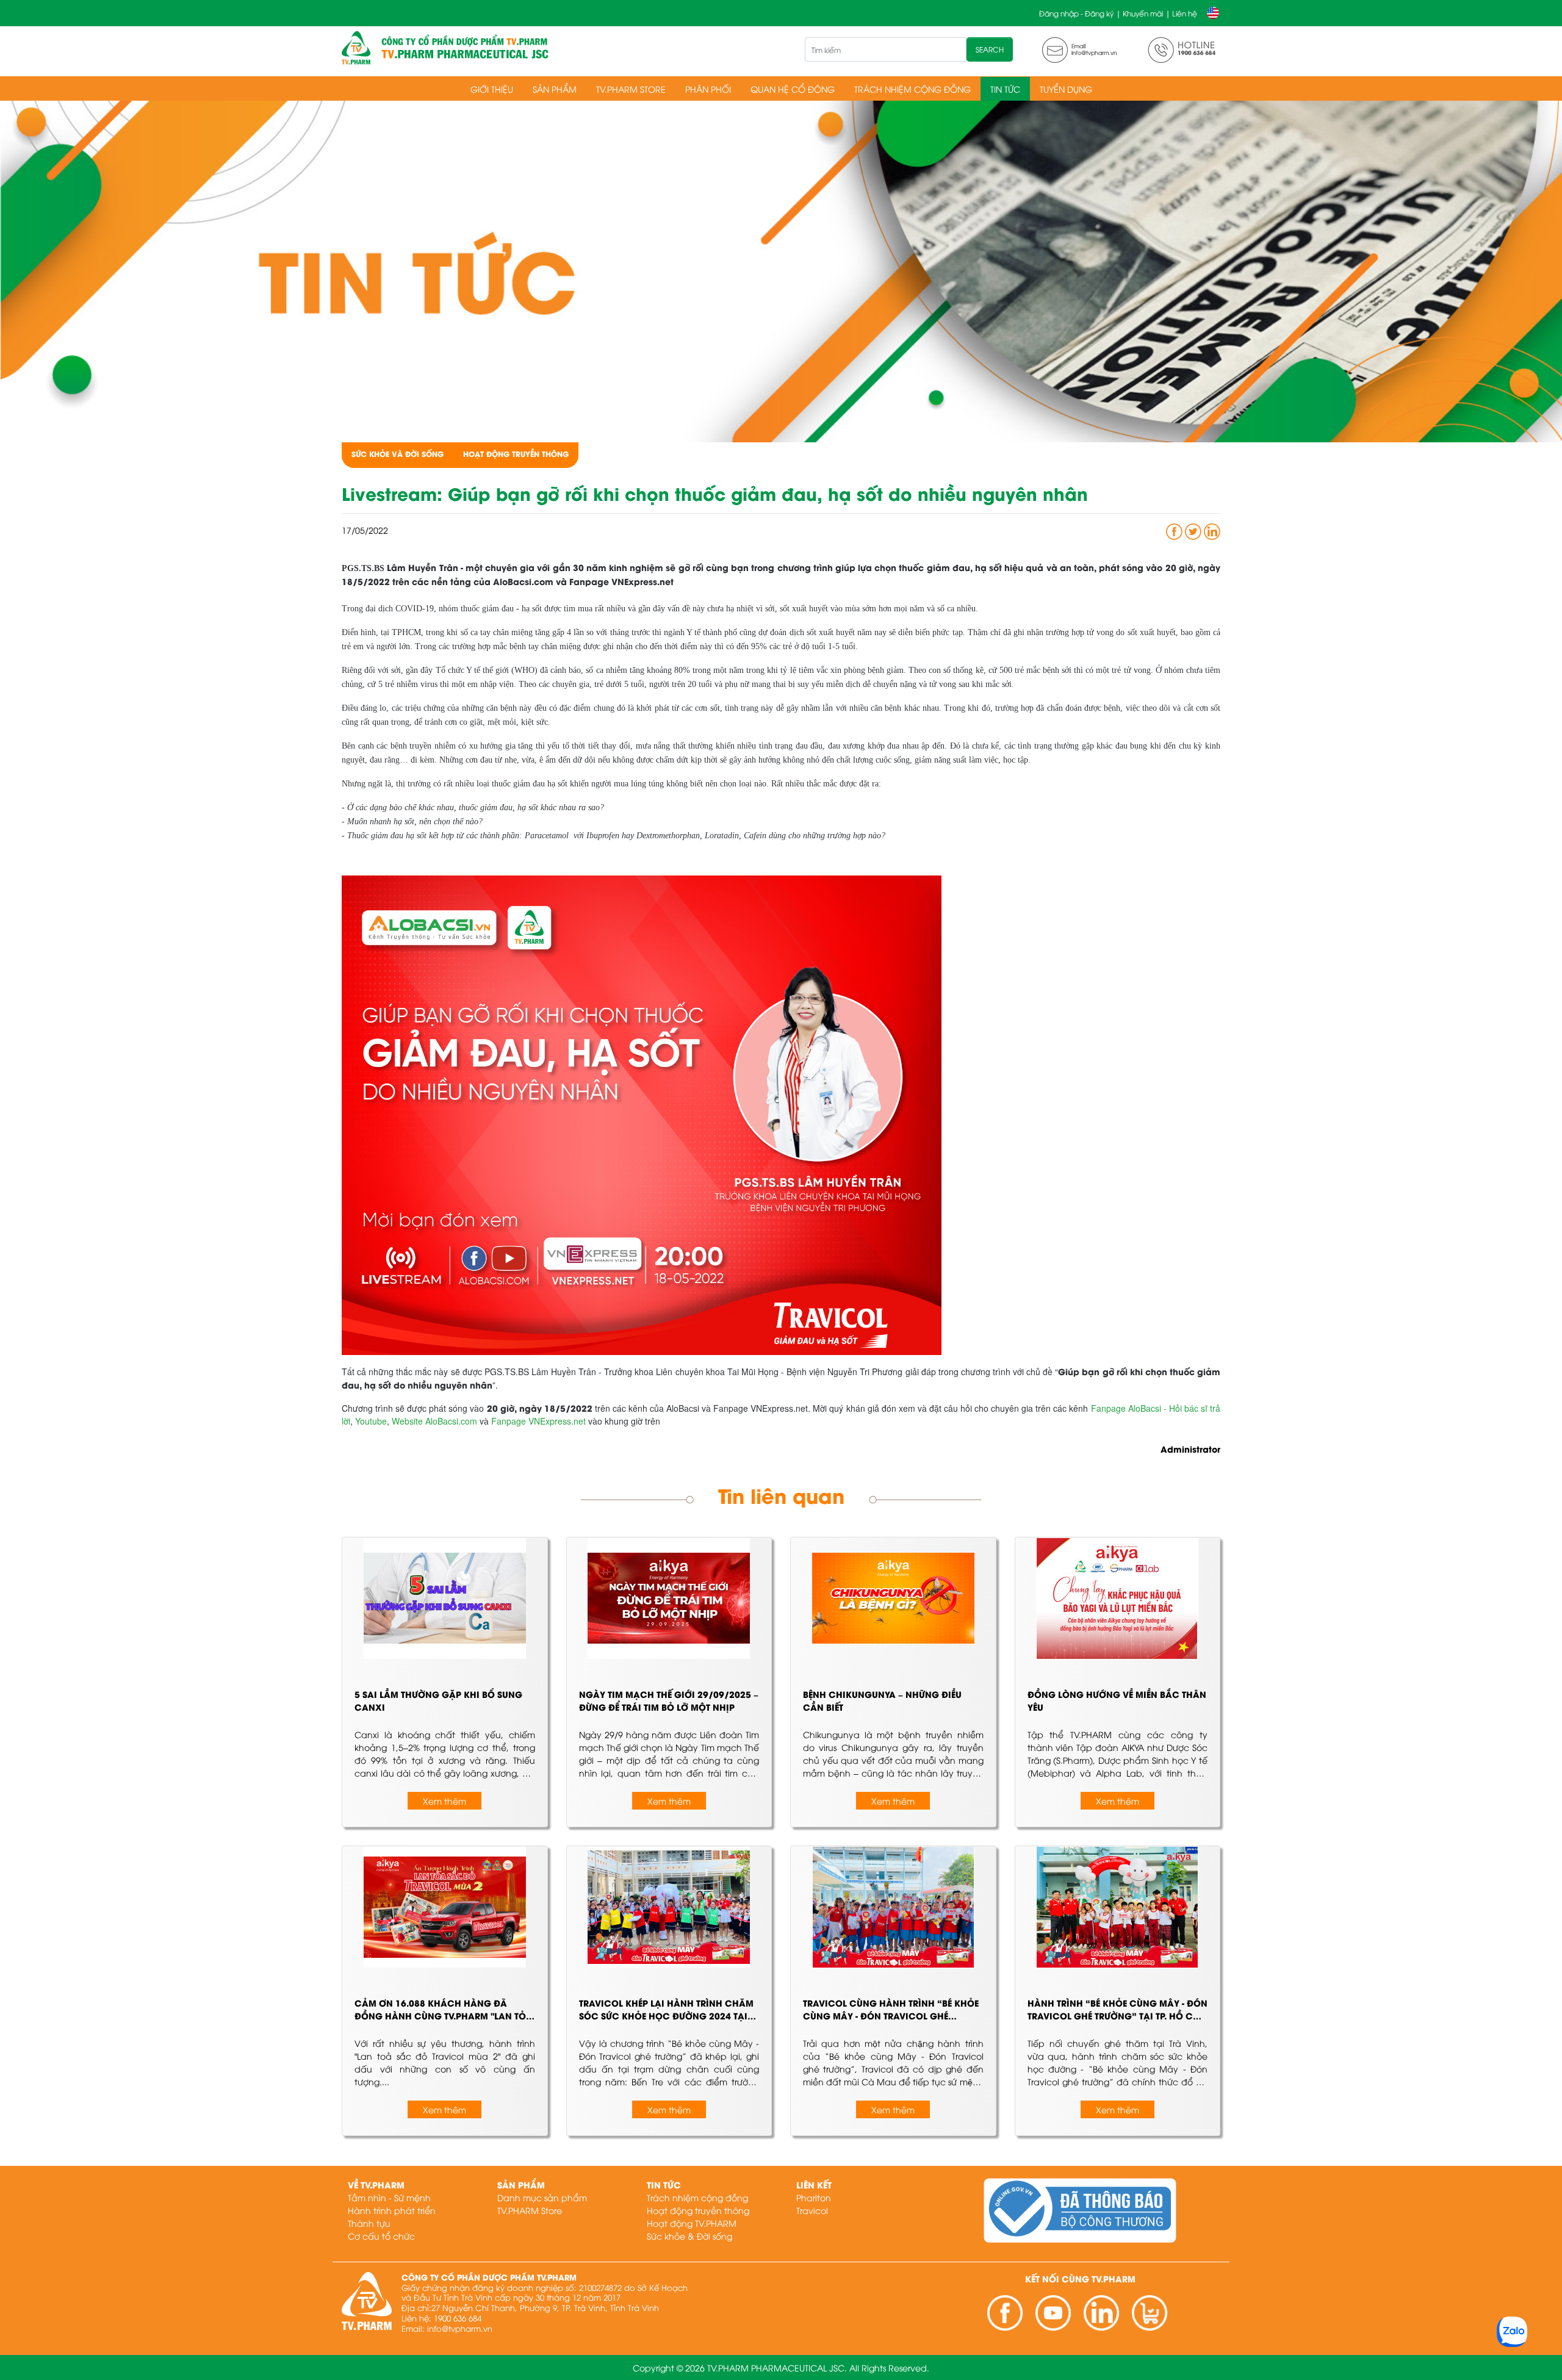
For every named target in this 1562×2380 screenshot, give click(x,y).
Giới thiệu (492, 89)
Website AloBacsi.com (434, 1421)
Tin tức (1005, 89)
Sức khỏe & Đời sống (689, 2236)
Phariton (814, 2197)
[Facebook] (1005, 2313)
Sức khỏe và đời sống (398, 454)
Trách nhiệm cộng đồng (912, 89)
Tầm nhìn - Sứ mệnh (389, 2197)
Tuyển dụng (1066, 89)
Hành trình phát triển (392, 2210)
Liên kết (814, 2184)
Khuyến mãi (1143, 13)
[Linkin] (1102, 2313)
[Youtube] (1053, 2313)
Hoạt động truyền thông (516, 454)
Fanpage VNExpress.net (538, 1421)
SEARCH (990, 49)
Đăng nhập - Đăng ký (1076, 13)
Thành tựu (369, 2223)
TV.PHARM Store (631, 89)
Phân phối (708, 89)
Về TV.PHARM (376, 2184)
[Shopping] (1150, 2313)
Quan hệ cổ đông (793, 89)
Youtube (371, 1421)
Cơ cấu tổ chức (381, 2236)
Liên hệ (1185, 13)
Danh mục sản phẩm (542, 2197)
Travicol (812, 2210)
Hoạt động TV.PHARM (692, 2223)
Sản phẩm (555, 89)
